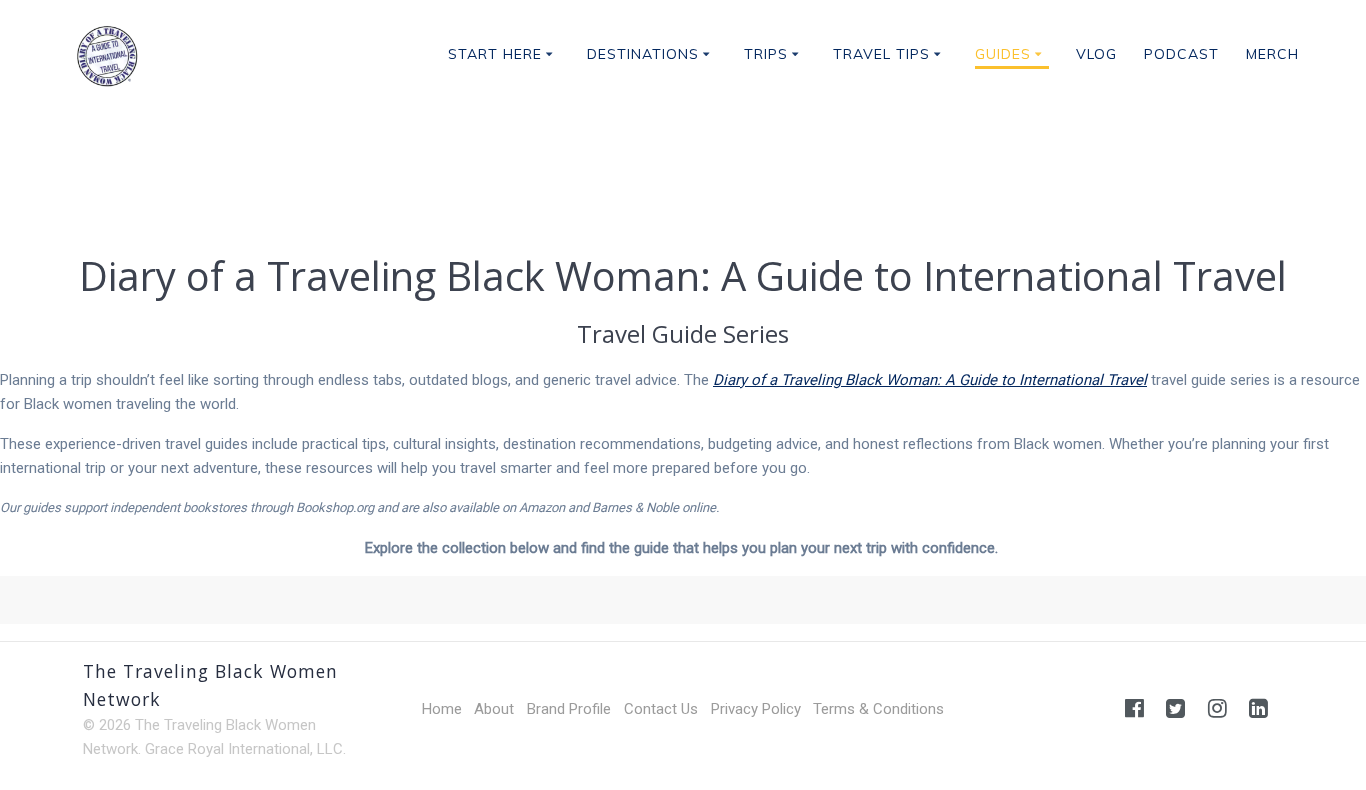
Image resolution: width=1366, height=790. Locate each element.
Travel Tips (881, 54)
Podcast (1181, 54)
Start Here (495, 54)
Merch (1272, 54)
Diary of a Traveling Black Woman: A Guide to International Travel (930, 380)
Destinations (643, 54)
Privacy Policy (756, 709)
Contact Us (661, 709)
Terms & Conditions (878, 709)
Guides (1003, 54)
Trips (766, 54)
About (494, 709)
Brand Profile (569, 709)
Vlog (1096, 54)
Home (442, 709)
